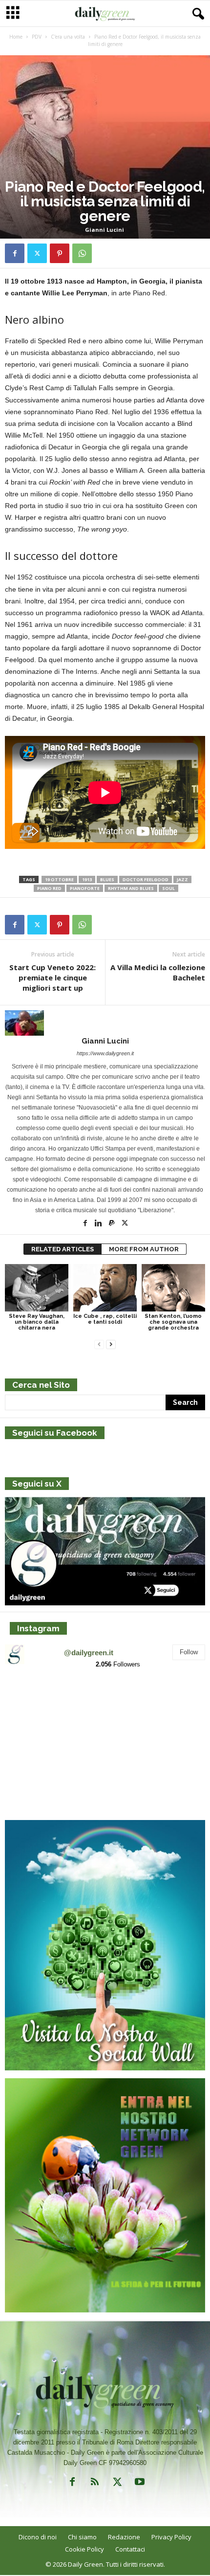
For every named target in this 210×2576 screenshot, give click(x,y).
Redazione (124, 2537)
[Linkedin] (99, 1224)
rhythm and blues (131, 888)
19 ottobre (59, 879)
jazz (182, 879)
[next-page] (111, 1344)
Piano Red (49, 888)
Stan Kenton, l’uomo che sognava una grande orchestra (173, 1322)
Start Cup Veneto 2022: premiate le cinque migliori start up (52, 977)
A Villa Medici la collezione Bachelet (158, 972)
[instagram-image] (38, 1710)
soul (168, 888)
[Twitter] (37, 253)
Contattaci (130, 2549)
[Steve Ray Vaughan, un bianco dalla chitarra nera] (37, 1288)
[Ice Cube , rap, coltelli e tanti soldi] (105, 1288)
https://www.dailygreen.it (105, 1053)
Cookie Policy (84, 2549)
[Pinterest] (60, 253)
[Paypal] (113, 1224)
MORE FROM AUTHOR (144, 1249)
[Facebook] (15, 253)
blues (107, 879)
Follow (189, 1652)
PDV (37, 37)
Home (16, 37)
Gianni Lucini (105, 230)
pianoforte (85, 888)
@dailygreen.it (89, 1653)
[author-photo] (105, 1023)
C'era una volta (68, 37)
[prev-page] (99, 1344)
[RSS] (95, 2484)
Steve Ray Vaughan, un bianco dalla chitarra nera (37, 1322)
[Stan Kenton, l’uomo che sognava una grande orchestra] (173, 1288)
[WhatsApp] (82, 253)
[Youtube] (139, 2484)
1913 (87, 879)
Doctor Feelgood (146, 879)
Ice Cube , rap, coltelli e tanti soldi (105, 1319)
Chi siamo (82, 2537)
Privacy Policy (171, 2537)
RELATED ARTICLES (63, 1249)
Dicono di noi (38, 2537)
